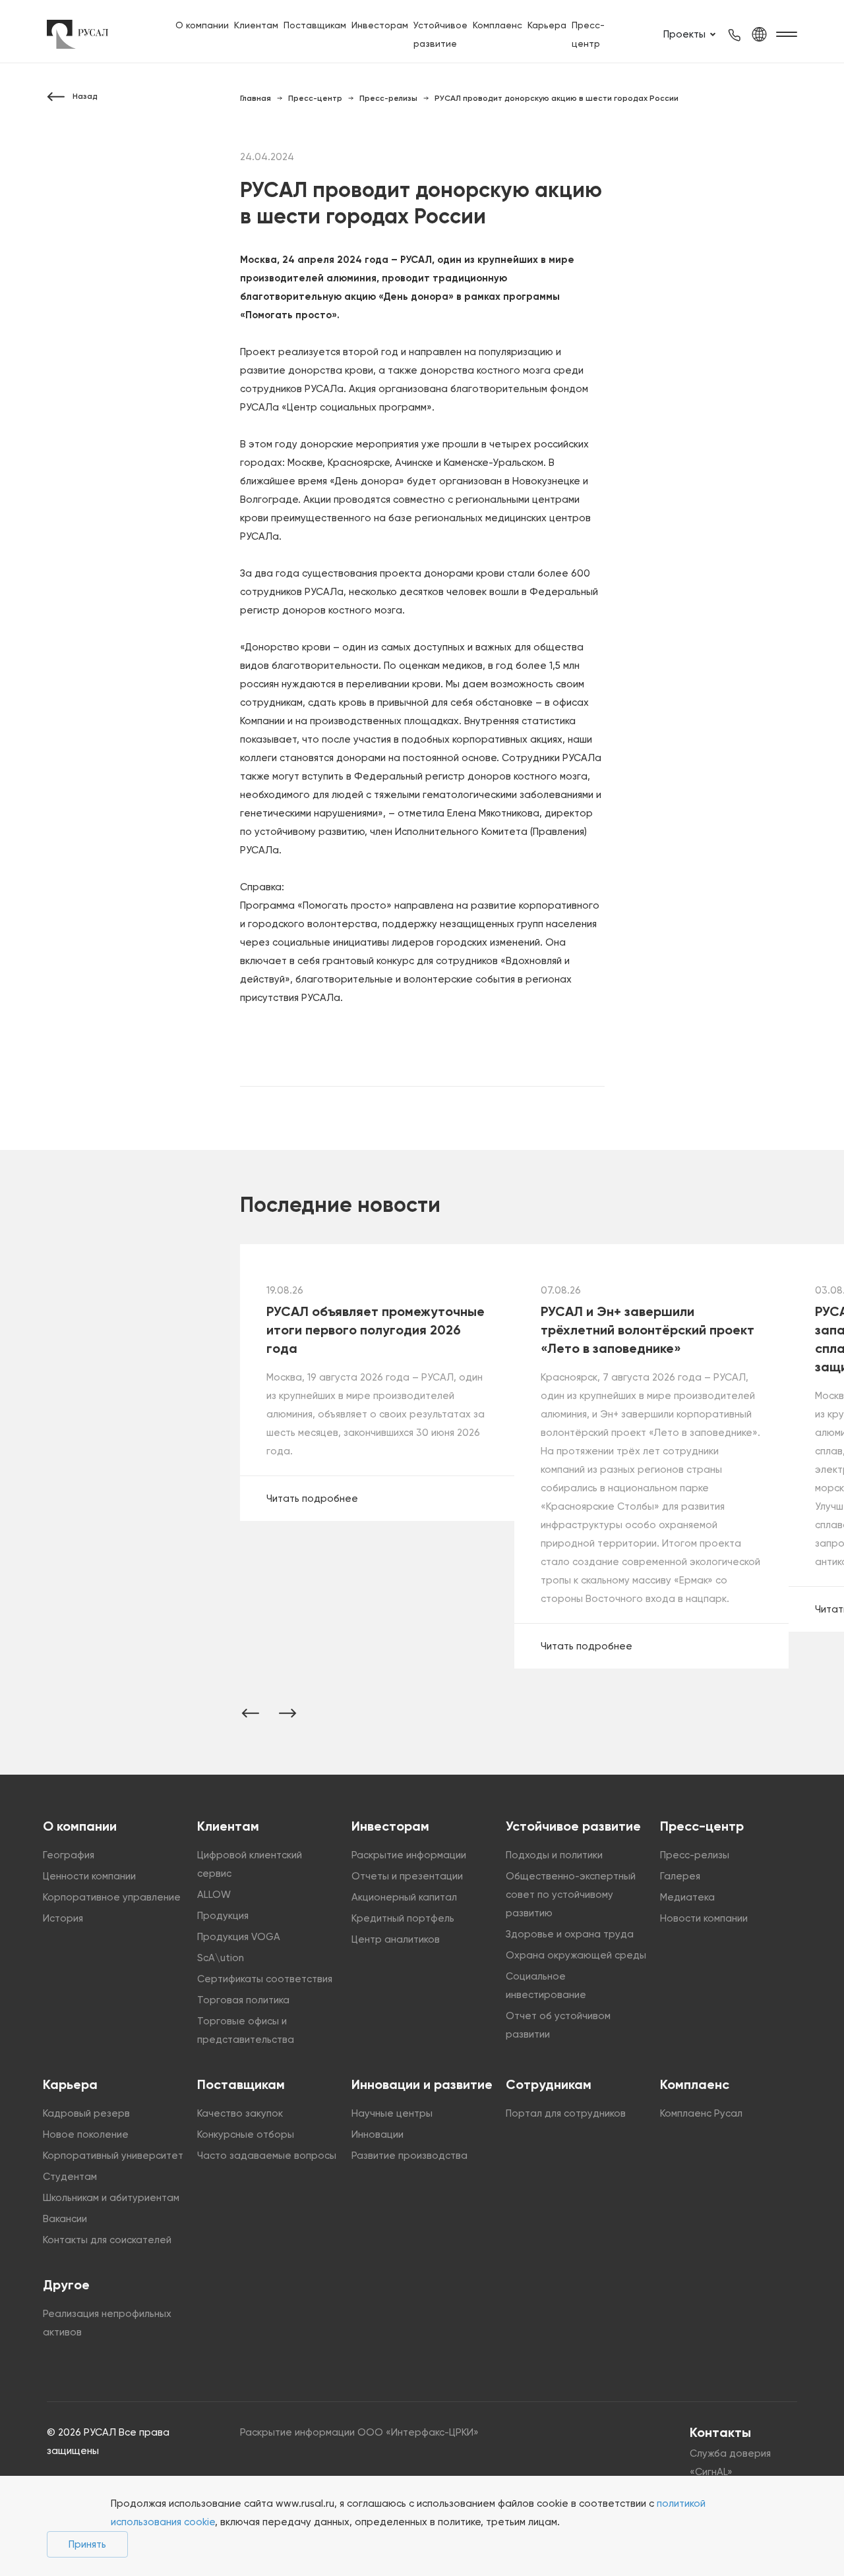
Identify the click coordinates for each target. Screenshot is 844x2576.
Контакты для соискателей (107, 2240)
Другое (66, 2285)
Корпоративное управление (112, 1897)
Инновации (377, 2134)
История (63, 1918)
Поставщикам (315, 25)
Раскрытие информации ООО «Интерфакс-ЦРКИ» (359, 2432)
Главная (256, 98)
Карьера (547, 25)
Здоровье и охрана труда (570, 1934)
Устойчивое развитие (573, 1826)
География (69, 1855)
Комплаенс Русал (701, 2113)
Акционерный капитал (404, 1897)
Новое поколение (86, 2134)
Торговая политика (243, 2000)
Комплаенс (497, 25)
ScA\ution (221, 1958)
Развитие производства (409, 2156)
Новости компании (704, 1918)
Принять (87, 2544)
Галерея (680, 1876)
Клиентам (256, 25)
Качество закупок (240, 2113)
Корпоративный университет (113, 2156)
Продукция (223, 1916)
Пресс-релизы (695, 1855)
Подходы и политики (554, 1855)
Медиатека (687, 1897)
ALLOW (214, 1895)
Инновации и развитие (422, 2084)
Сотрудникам (549, 2084)
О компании (202, 25)
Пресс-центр (702, 1826)
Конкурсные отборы (246, 2134)
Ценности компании (89, 1876)
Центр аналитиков (396, 1939)
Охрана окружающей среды (576, 1955)
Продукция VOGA (239, 1937)
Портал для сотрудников (566, 2113)
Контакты (720, 2432)
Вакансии (65, 2219)
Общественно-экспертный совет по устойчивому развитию (571, 1895)
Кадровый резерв (86, 2113)
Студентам (70, 2177)
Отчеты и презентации (407, 1876)
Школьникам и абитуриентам (111, 2198)
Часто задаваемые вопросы (267, 2156)
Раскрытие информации (409, 1855)
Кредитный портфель (403, 1918)
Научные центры (392, 2113)
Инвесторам (380, 25)
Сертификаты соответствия (265, 1979)
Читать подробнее (312, 1499)
